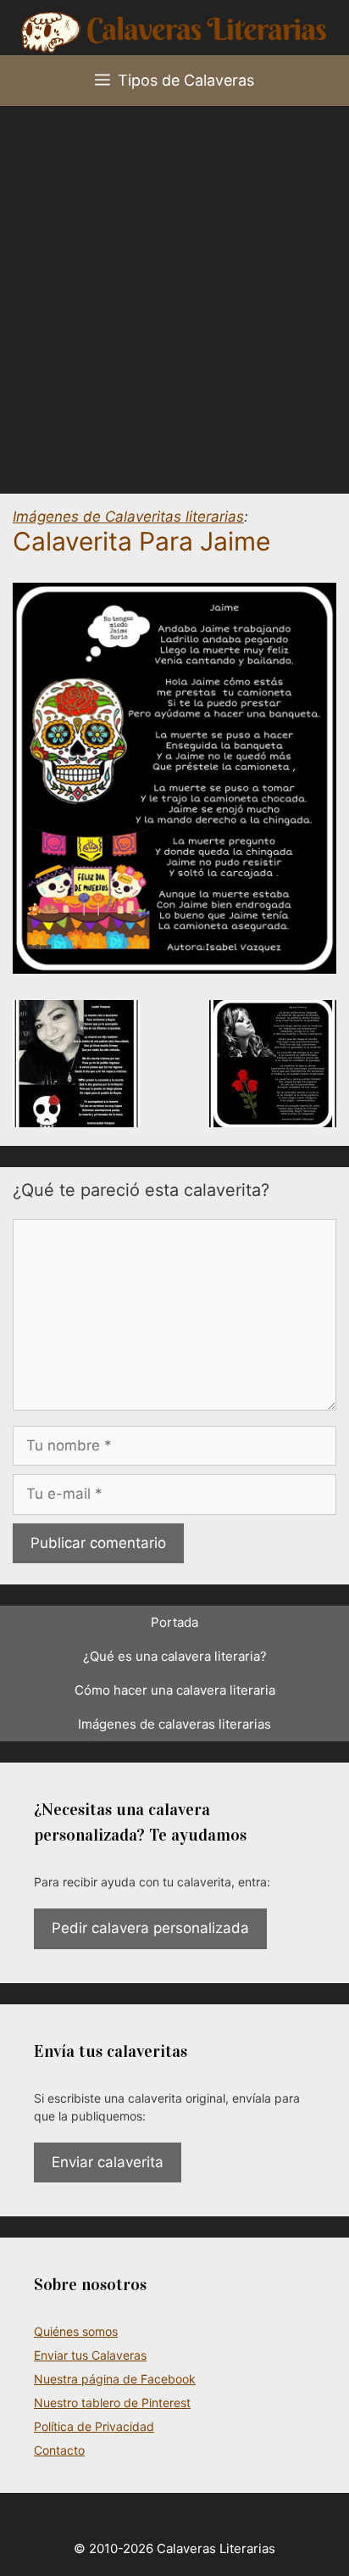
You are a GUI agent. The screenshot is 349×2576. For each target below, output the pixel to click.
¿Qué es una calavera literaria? (175, 1656)
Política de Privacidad (94, 2426)
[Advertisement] (174, 289)
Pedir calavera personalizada (150, 1928)
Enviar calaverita (108, 2162)
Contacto (59, 2450)
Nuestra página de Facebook (115, 2379)
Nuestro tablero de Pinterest (112, 2403)
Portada (174, 1622)
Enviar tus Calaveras (90, 2355)
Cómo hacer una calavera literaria (175, 1690)
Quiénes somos (76, 2331)
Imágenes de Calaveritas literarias (128, 517)
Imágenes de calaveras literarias (174, 1724)
